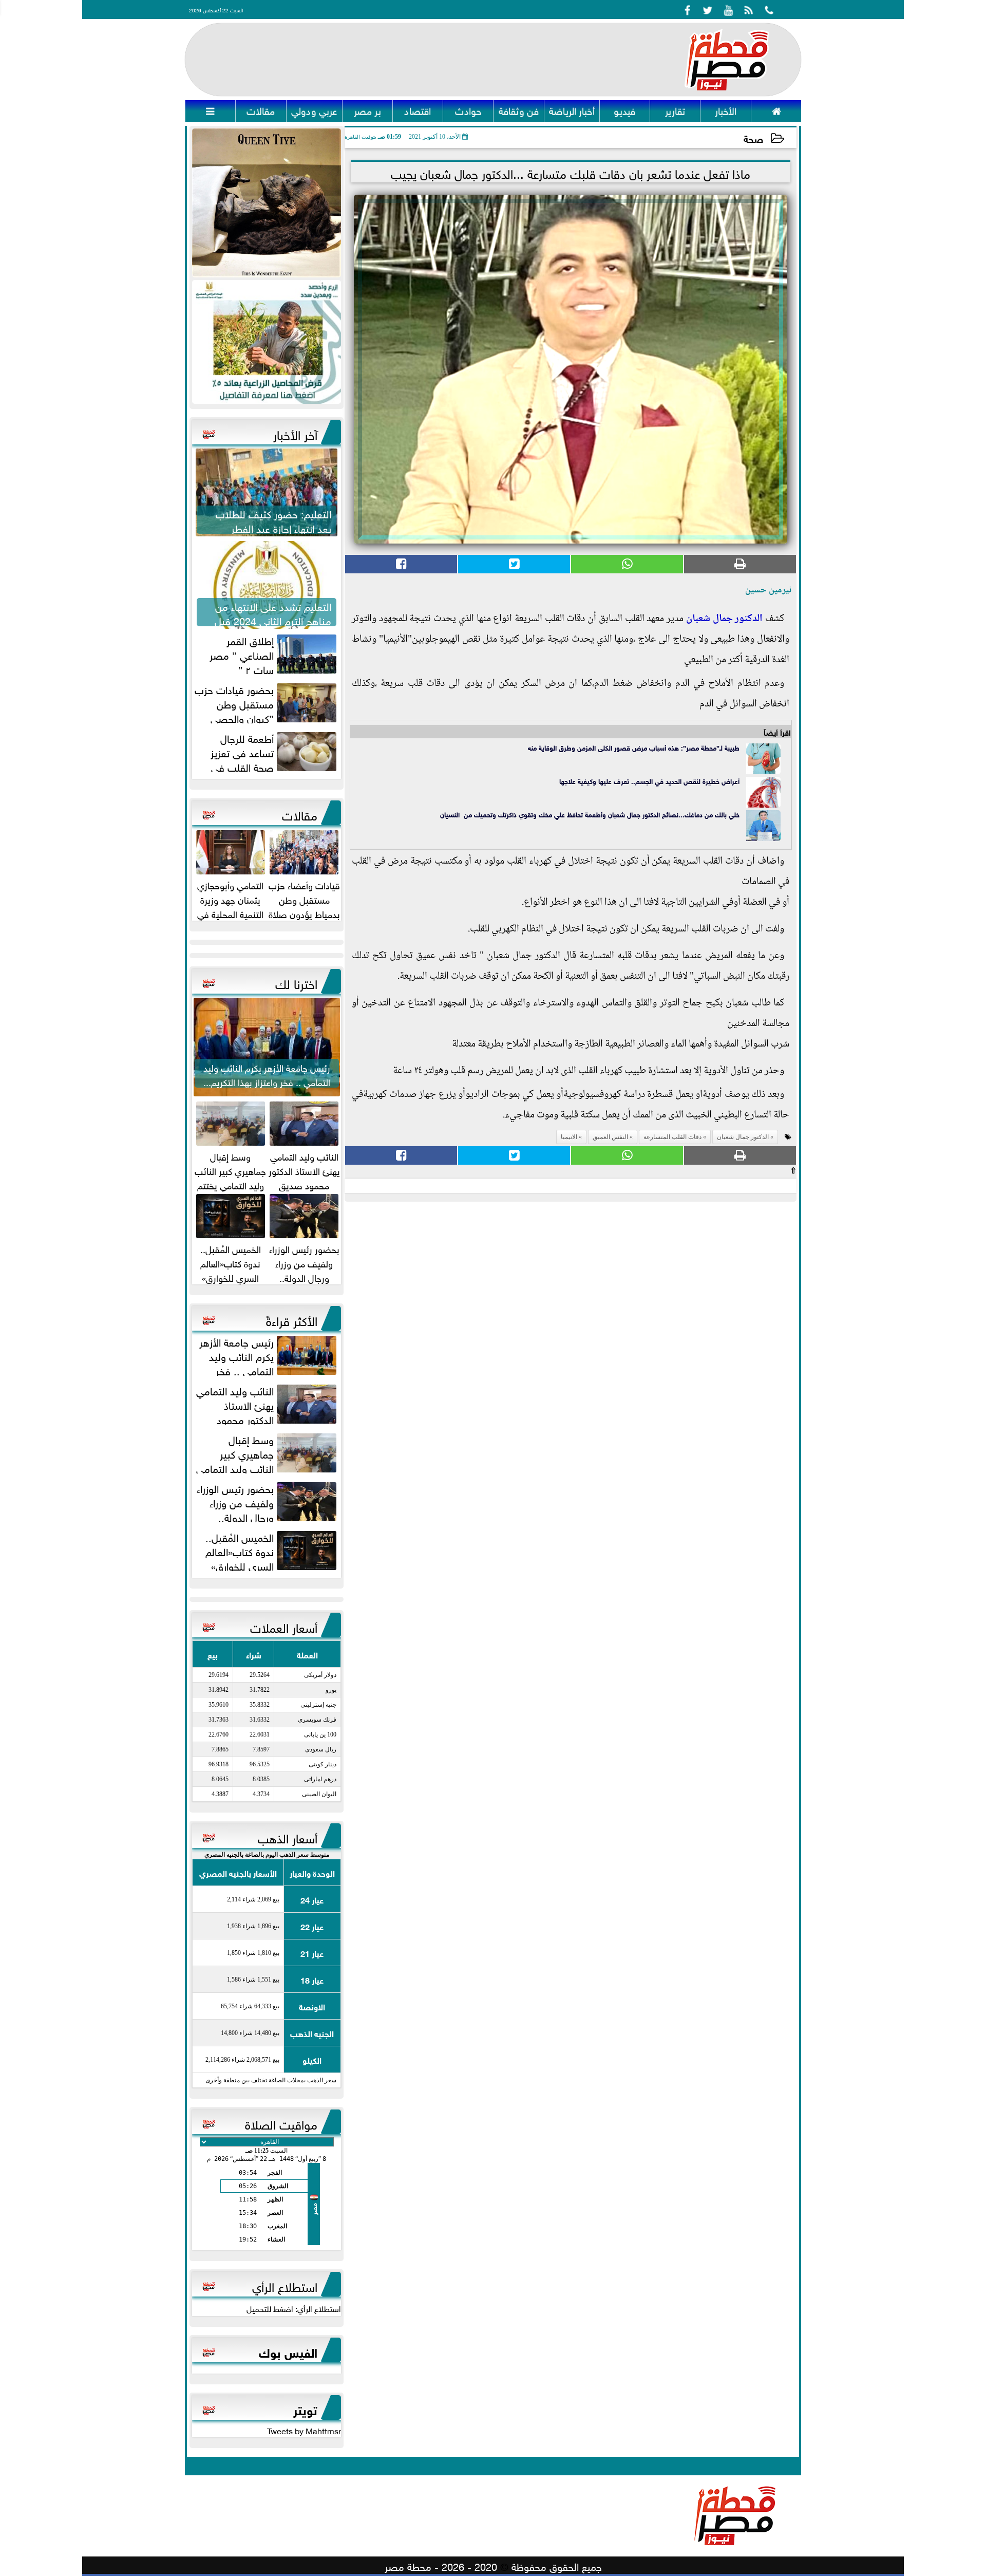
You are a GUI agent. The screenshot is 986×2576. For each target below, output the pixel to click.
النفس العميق (610, 1137)
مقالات (300, 814)
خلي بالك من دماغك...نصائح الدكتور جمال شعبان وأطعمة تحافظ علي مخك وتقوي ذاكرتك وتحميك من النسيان (590, 814)
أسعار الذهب (288, 1837)
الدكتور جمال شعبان (724, 619)
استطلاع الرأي (285, 2285)
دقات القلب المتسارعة (672, 1137)
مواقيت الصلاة (281, 2123)
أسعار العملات (284, 1626)
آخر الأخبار (295, 433)
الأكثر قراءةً (292, 1319)
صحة (753, 138)
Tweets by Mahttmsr (304, 2430)
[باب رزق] (267, 342)
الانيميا (569, 1137)
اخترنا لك (296, 982)
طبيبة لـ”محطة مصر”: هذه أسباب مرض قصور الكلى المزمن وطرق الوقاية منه (634, 747)
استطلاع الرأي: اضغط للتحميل (294, 2308)
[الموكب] (267, 203)
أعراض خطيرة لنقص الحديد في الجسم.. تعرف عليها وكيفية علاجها (649, 781)
